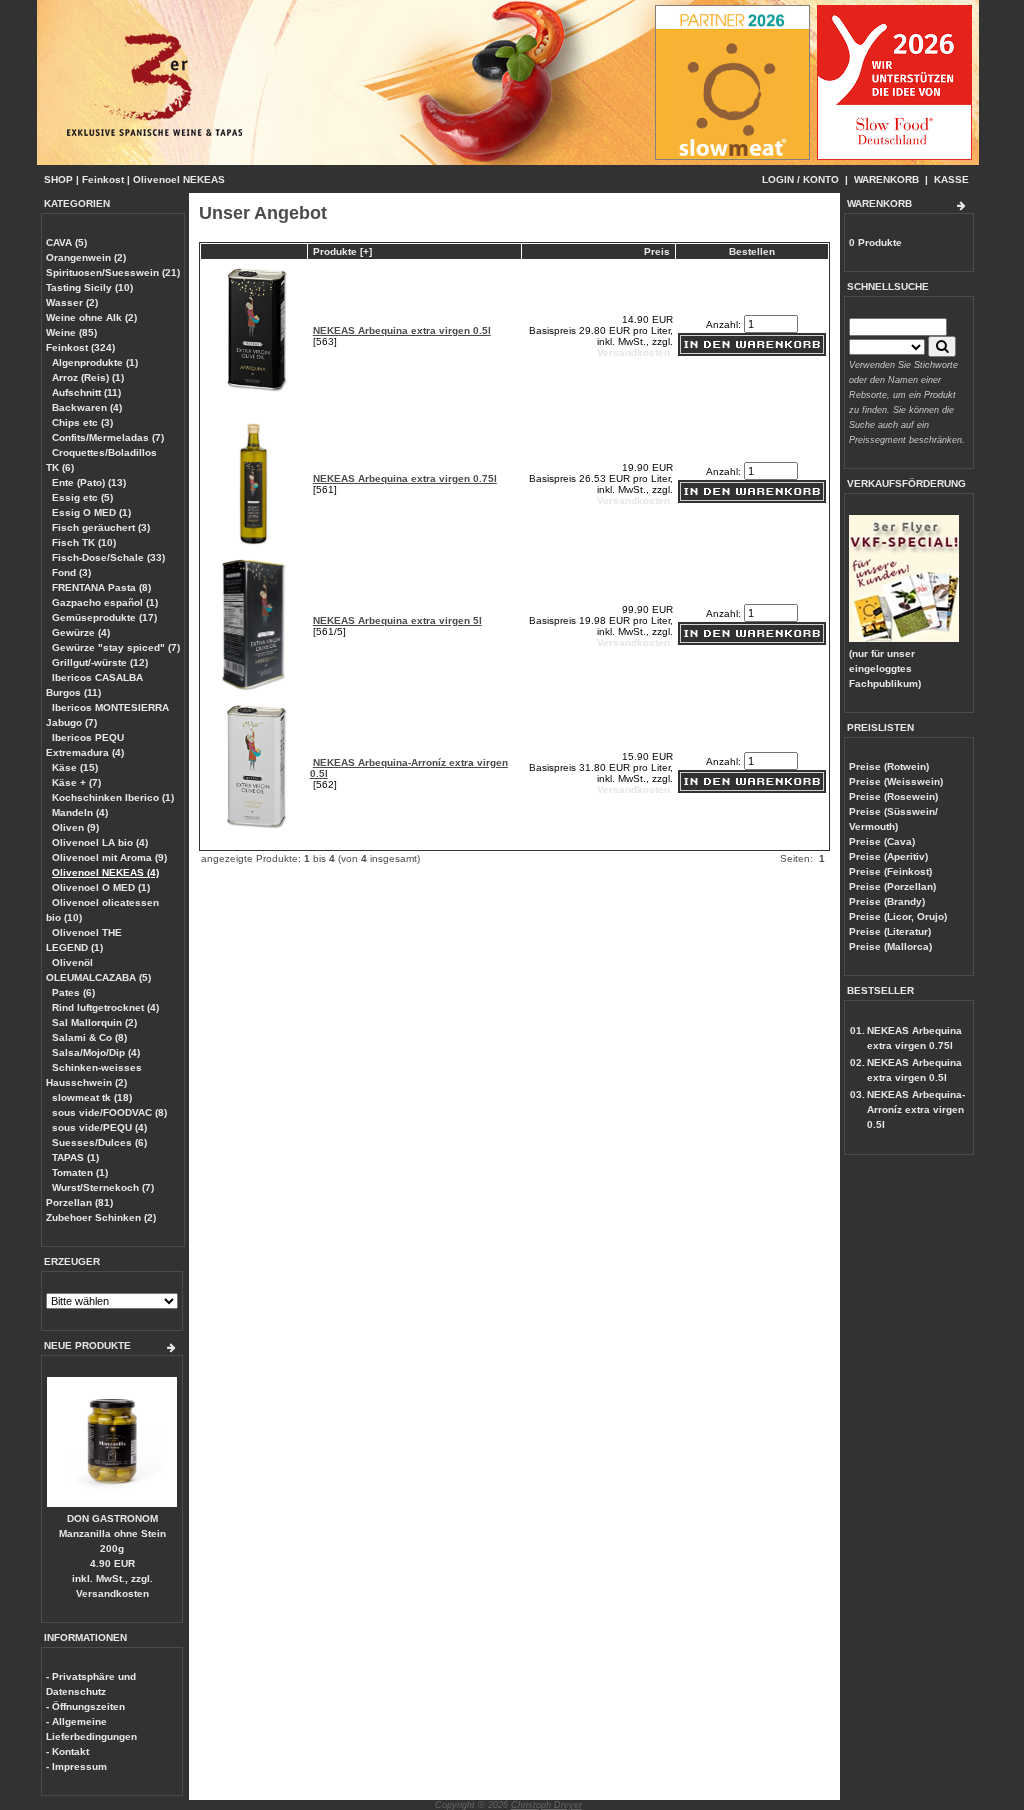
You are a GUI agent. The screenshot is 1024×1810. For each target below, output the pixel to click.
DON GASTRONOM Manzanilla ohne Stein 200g (112, 1533)
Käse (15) (75, 767)
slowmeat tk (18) (92, 1097)
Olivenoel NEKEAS (179, 179)
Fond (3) (71, 572)
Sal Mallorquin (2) (94, 1022)
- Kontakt (67, 1751)
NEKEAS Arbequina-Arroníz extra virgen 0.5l (916, 1109)
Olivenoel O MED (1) (101, 887)
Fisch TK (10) (84, 542)
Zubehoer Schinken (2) (101, 1217)
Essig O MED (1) (91, 512)
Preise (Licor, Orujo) (898, 916)
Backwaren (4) (87, 407)
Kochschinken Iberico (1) (113, 797)
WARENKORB (886, 179)
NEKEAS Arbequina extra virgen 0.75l (405, 478)
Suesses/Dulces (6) (99, 1142)
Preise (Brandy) (887, 901)
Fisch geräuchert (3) (101, 527)
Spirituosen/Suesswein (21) (113, 272)
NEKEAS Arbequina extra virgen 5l (397, 620)
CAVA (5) (66, 242)
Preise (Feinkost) (890, 871)
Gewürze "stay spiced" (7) (116, 647)
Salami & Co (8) (89, 1037)
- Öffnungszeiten (85, 1706)
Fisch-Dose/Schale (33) (108, 557)
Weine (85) (71, 332)
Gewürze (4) (81, 632)
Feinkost (103, 179)
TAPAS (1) (75, 1157)
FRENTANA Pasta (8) (101, 587)
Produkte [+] (342, 251)
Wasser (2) (72, 302)
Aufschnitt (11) (86, 392)
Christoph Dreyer (546, 1805)
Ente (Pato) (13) (89, 482)
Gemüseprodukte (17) (104, 617)
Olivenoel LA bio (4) (100, 842)
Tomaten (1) (80, 1172)
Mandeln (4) (80, 812)
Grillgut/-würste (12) (100, 662)
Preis (657, 251)
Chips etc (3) (82, 422)
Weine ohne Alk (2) (91, 317)
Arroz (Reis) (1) (88, 377)
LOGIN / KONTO (800, 179)
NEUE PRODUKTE (87, 1345)
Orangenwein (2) (86, 257)
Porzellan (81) (79, 1202)
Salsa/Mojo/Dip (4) (96, 1052)
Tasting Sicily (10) (89, 287)
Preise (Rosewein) (893, 796)
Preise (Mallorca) (890, 946)
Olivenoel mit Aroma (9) (109, 857)
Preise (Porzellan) (892, 886)
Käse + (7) (76, 782)
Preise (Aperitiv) (888, 856)
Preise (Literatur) (890, 931)
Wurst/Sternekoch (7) (103, 1187)
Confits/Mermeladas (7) (108, 437)
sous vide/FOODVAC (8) (109, 1112)
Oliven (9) (75, 827)
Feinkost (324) (80, 347)
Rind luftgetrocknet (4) (105, 1007)
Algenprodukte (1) (95, 362)
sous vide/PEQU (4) (99, 1127)
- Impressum (76, 1766)
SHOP (58, 179)
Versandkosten (112, 1593)
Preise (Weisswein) (896, 781)
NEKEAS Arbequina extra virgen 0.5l (402, 330)
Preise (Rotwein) (889, 766)
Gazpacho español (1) (105, 602)
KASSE (951, 179)
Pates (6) (73, 992)
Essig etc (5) (82, 497)
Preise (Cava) (882, 841)
